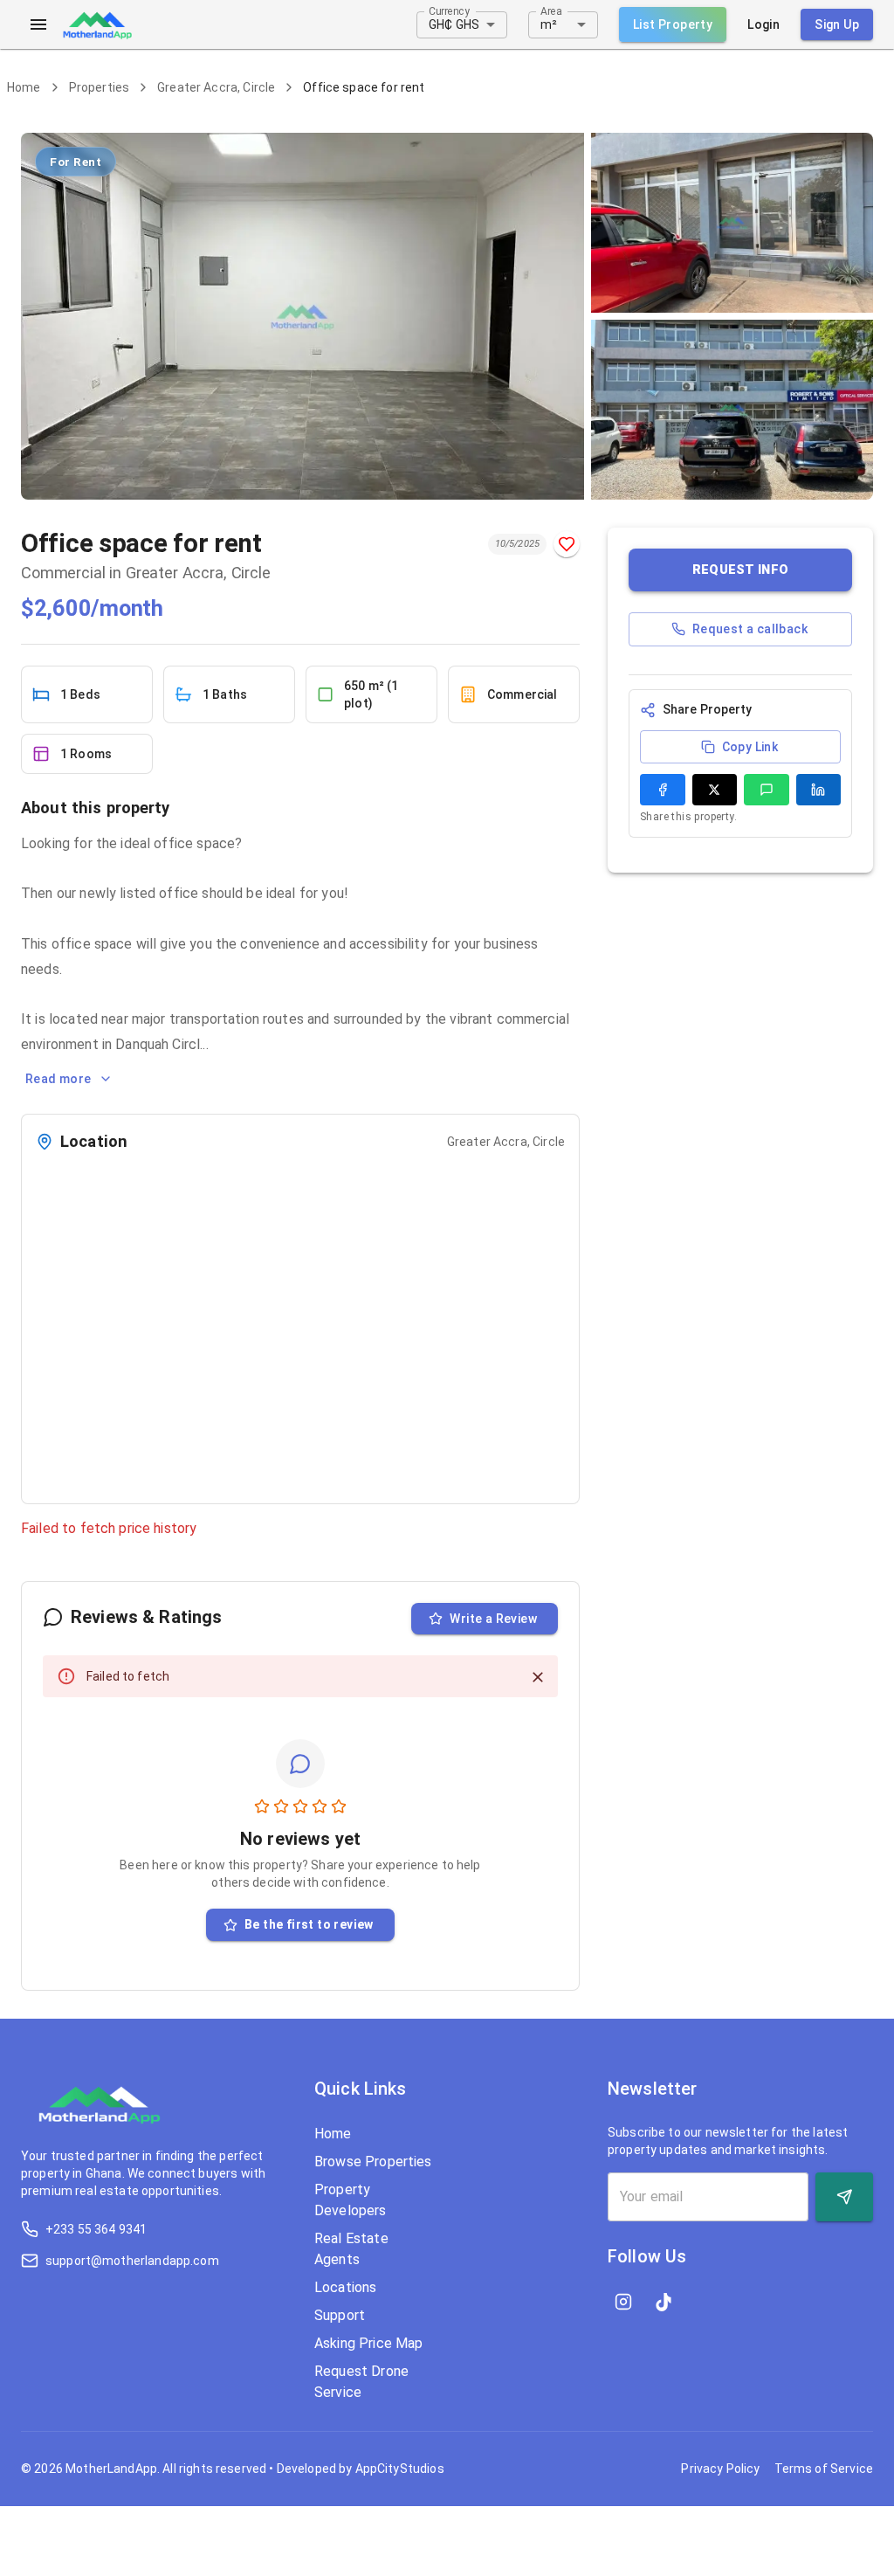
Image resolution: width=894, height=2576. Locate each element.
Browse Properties (373, 2162)
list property (673, 24)
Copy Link (750, 747)
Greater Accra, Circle (216, 87)
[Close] (538, 1677)
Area (551, 10)
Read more (58, 1079)
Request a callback (750, 629)
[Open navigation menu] (38, 24)
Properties (100, 87)
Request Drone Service (361, 2382)
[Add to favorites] (567, 544)
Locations (345, 2287)
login (763, 24)
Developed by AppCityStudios (361, 2469)
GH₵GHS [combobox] (454, 24)
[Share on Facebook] (663, 790)
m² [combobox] (549, 24)
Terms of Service (824, 2469)
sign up (837, 24)
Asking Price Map (368, 2343)
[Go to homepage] (97, 24)
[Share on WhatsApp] (767, 790)
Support (340, 2315)
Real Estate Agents (351, 2249)
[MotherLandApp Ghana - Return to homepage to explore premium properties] (100, 2111)
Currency (449, 10)
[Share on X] (715, 790)
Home (24, 87)
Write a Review (493, 1619)
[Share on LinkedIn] (819, 790)
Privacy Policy (720, 2469)
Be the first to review (309, 1924)
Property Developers (351, 2200)
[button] (740, 570)
